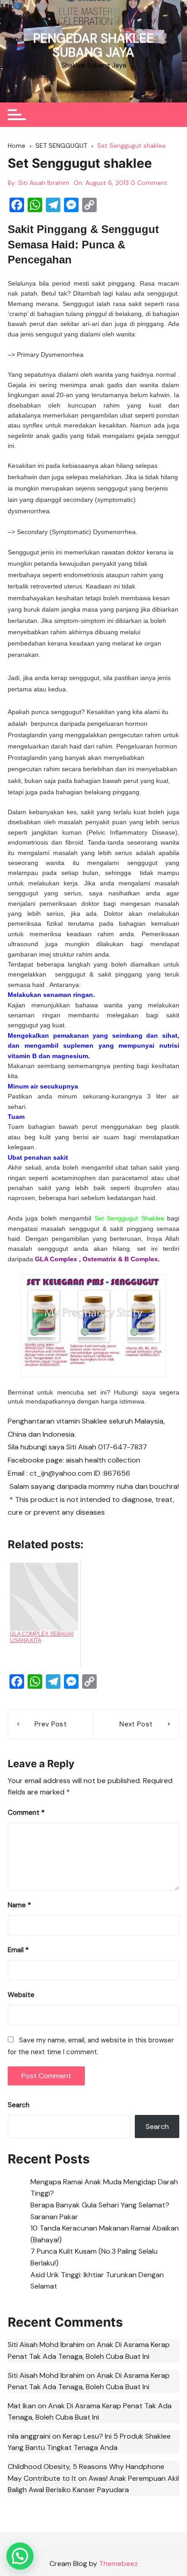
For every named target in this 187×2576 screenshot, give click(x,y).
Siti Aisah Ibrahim (44, 183)
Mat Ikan (22, 2406)
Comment (26, 1813)
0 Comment (149, 183)
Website (21, 1995)
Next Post (136, 1724)
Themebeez (118, 2564)
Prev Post (51, 1724)
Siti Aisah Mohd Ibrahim (46, 2345)
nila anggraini (29, 2436)
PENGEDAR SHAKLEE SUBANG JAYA (93, 45)
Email (18, 1950)
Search (19, 2105)
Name (19, 1905)
